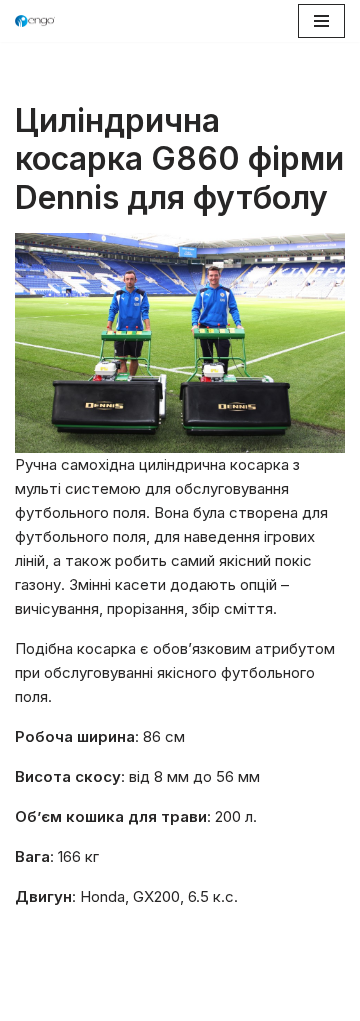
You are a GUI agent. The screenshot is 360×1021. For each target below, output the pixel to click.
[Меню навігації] (321, 21)
